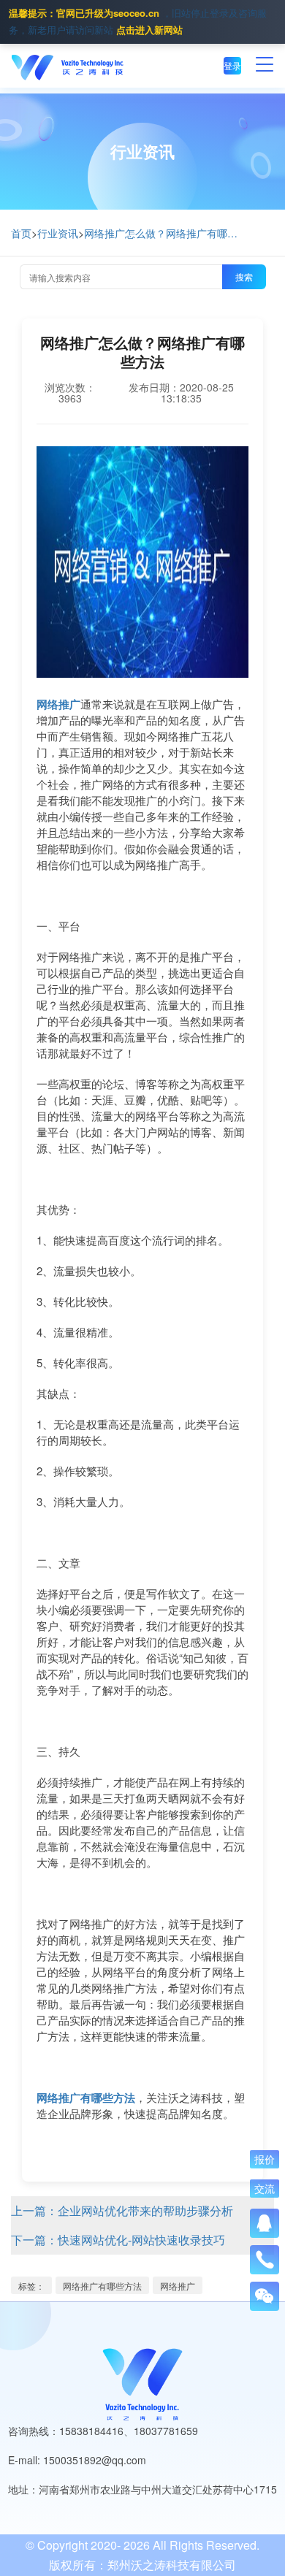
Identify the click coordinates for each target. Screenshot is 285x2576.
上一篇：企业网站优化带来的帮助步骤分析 (122, 2210)
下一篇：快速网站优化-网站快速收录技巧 (118, 2240)
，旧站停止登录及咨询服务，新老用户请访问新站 (138, 21)
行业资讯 (58, 233)
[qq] (265, 2223)
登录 (232, 65)
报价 (265, 2160)
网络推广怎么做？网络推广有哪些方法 (164, 233)
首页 (21, 233)
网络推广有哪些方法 (102, 2286)
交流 (265, 2189)
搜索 (244, 276)
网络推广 (178, 2286)
